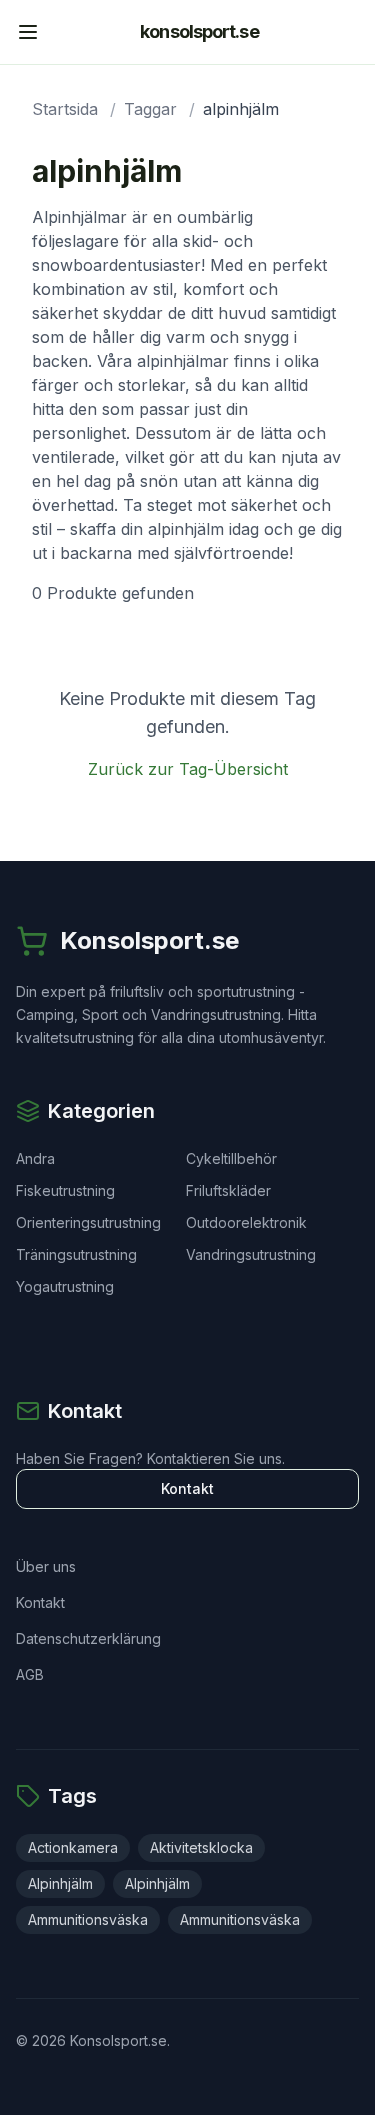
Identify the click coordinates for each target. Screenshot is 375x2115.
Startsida (65, 109)
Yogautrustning (65, 1286)
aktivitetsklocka (201, 1847)
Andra (35, 1158)
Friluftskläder (228, 1190)
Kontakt (187, 1488)
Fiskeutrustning (65, 1190)
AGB (30, 1674)
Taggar (150, 109)
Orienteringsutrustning (88, 1222)
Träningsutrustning (76, 1254)
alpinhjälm (60, 1883)
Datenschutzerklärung (88, 1638)
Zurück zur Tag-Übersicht (188, 769)
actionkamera (73, 1847)
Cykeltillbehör (231, 1158)
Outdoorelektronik (246, 1222)
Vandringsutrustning (251, 1254)
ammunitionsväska (88, 1919)
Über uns (46, 1566)
